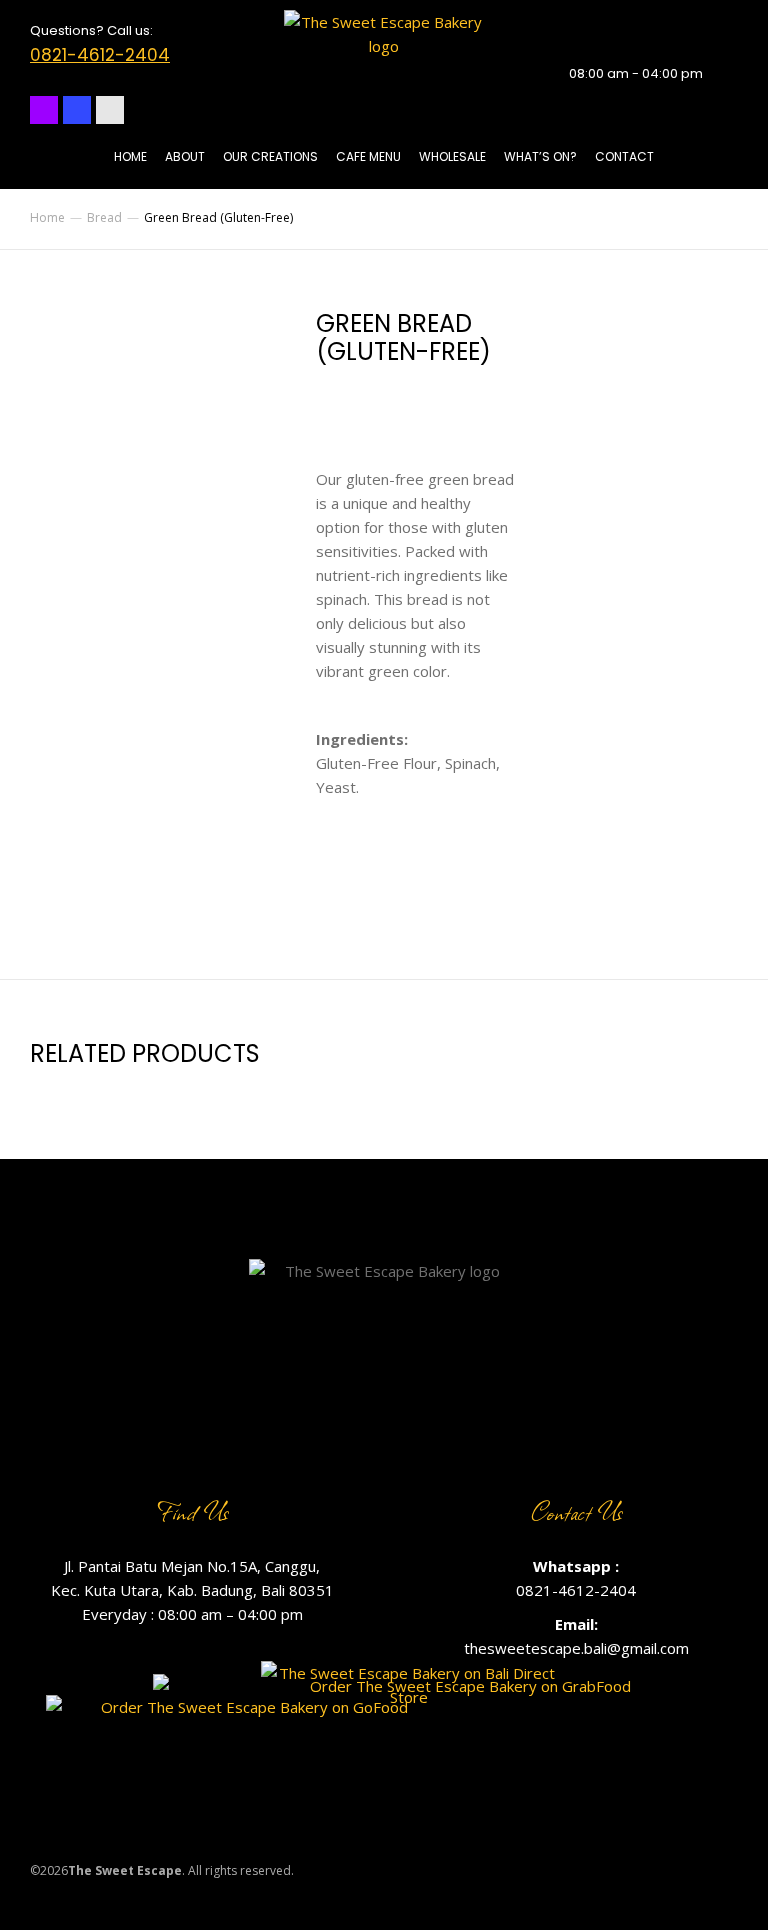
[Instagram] (44, 110)
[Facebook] (77, 110)
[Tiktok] (110, 110)
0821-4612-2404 (100, 55)
